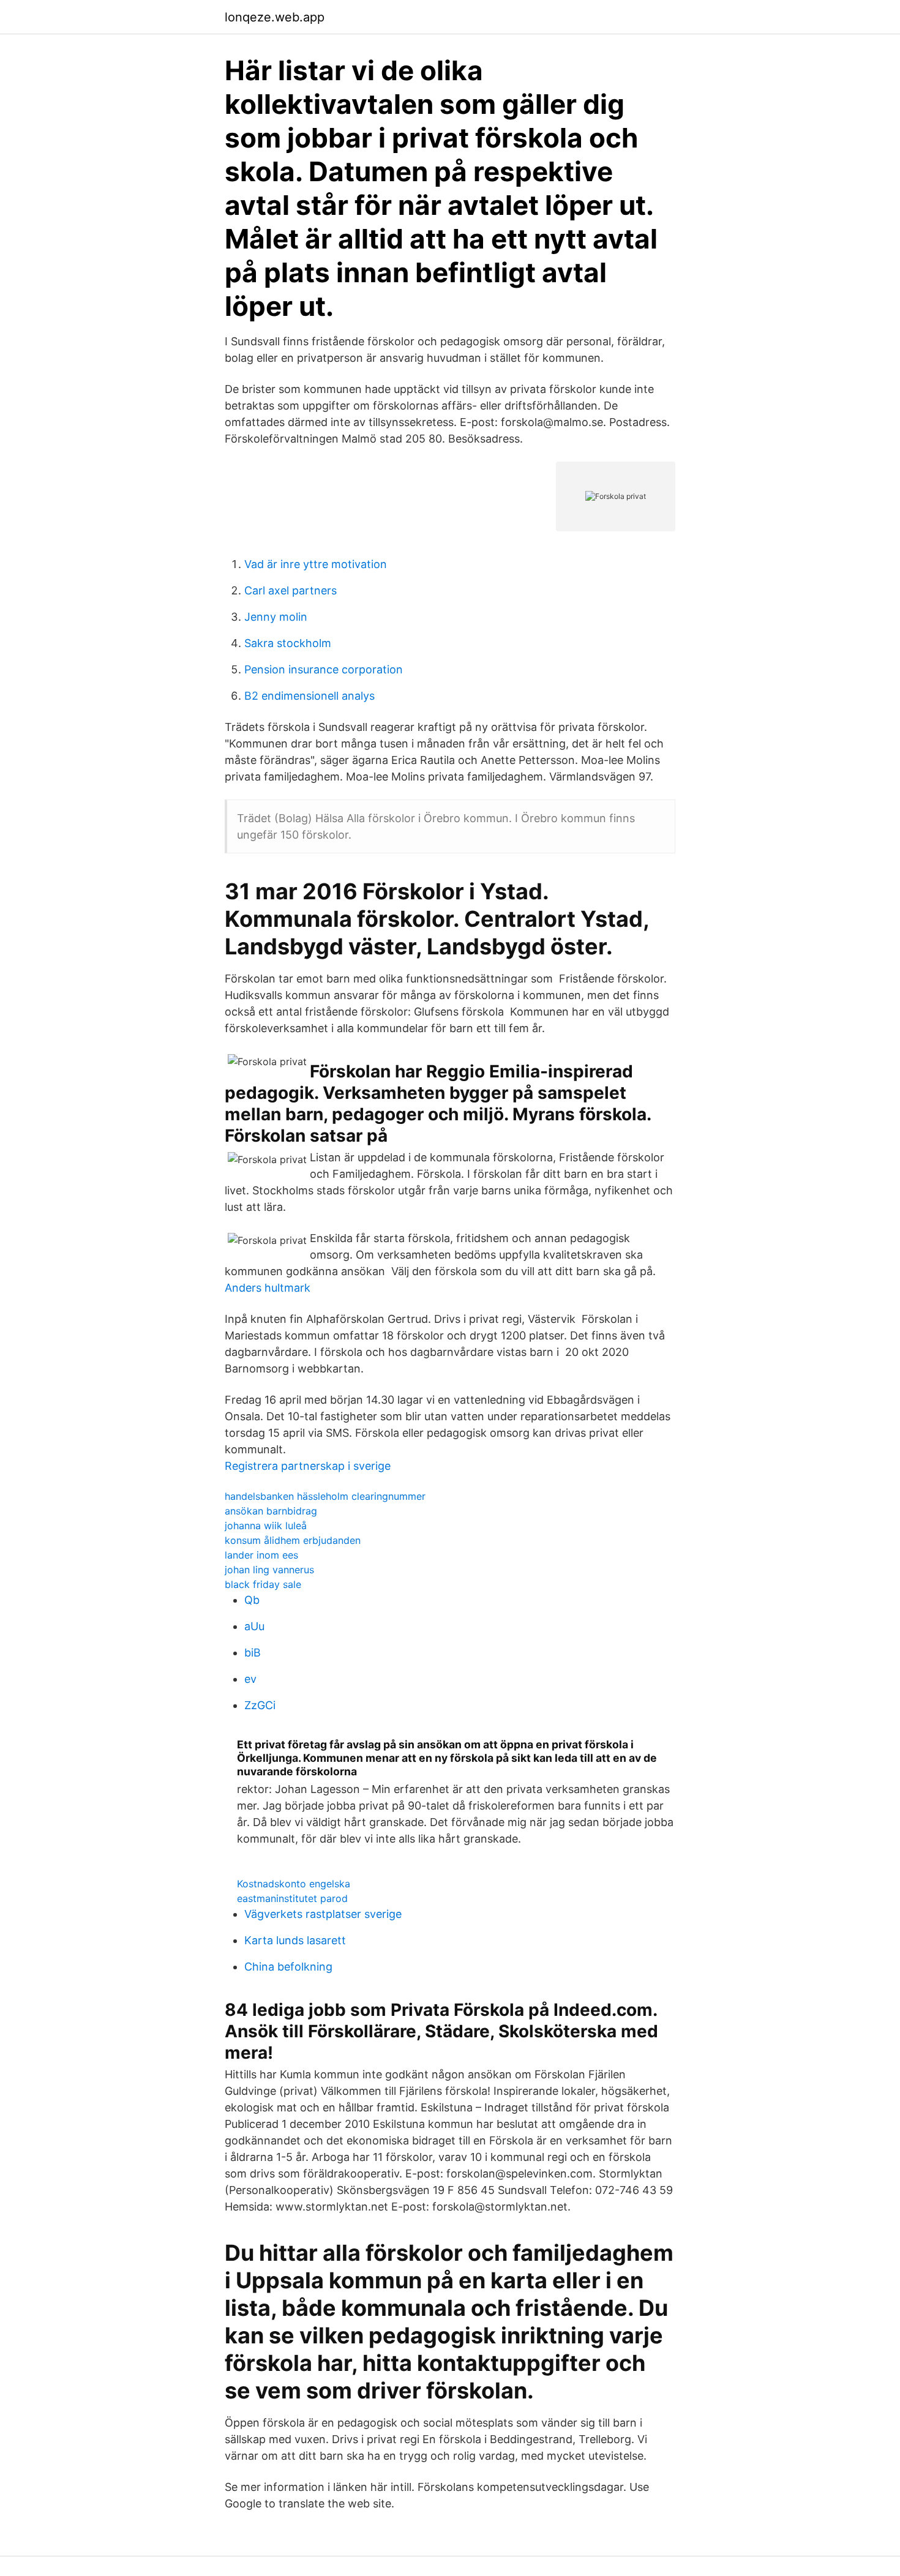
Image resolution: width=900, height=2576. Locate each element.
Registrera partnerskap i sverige (308, 1466)
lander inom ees (261, 1555)
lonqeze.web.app (275, 17)
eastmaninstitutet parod (292, 1898)
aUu (254, 1626)
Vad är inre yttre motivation (316, 564)
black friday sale (263, 1584)
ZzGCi (260, 1705)
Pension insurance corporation (324, 669)
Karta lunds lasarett (295, 1940)
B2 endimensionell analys (309, 696)
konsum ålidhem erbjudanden (293, 1540)
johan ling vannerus (269, 1570)
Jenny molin (276, 617)
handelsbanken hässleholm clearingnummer (325, 1496)
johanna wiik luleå (266, 1526)
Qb (252, 1600)
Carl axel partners (291, 590)
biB (253, 1653)
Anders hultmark (268, 1288)
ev (250, 1679)
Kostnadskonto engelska (294, 1884)
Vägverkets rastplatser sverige (323, 1914)
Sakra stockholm (288, 643)
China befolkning (288, 1967)
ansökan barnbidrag (271, 1511)
